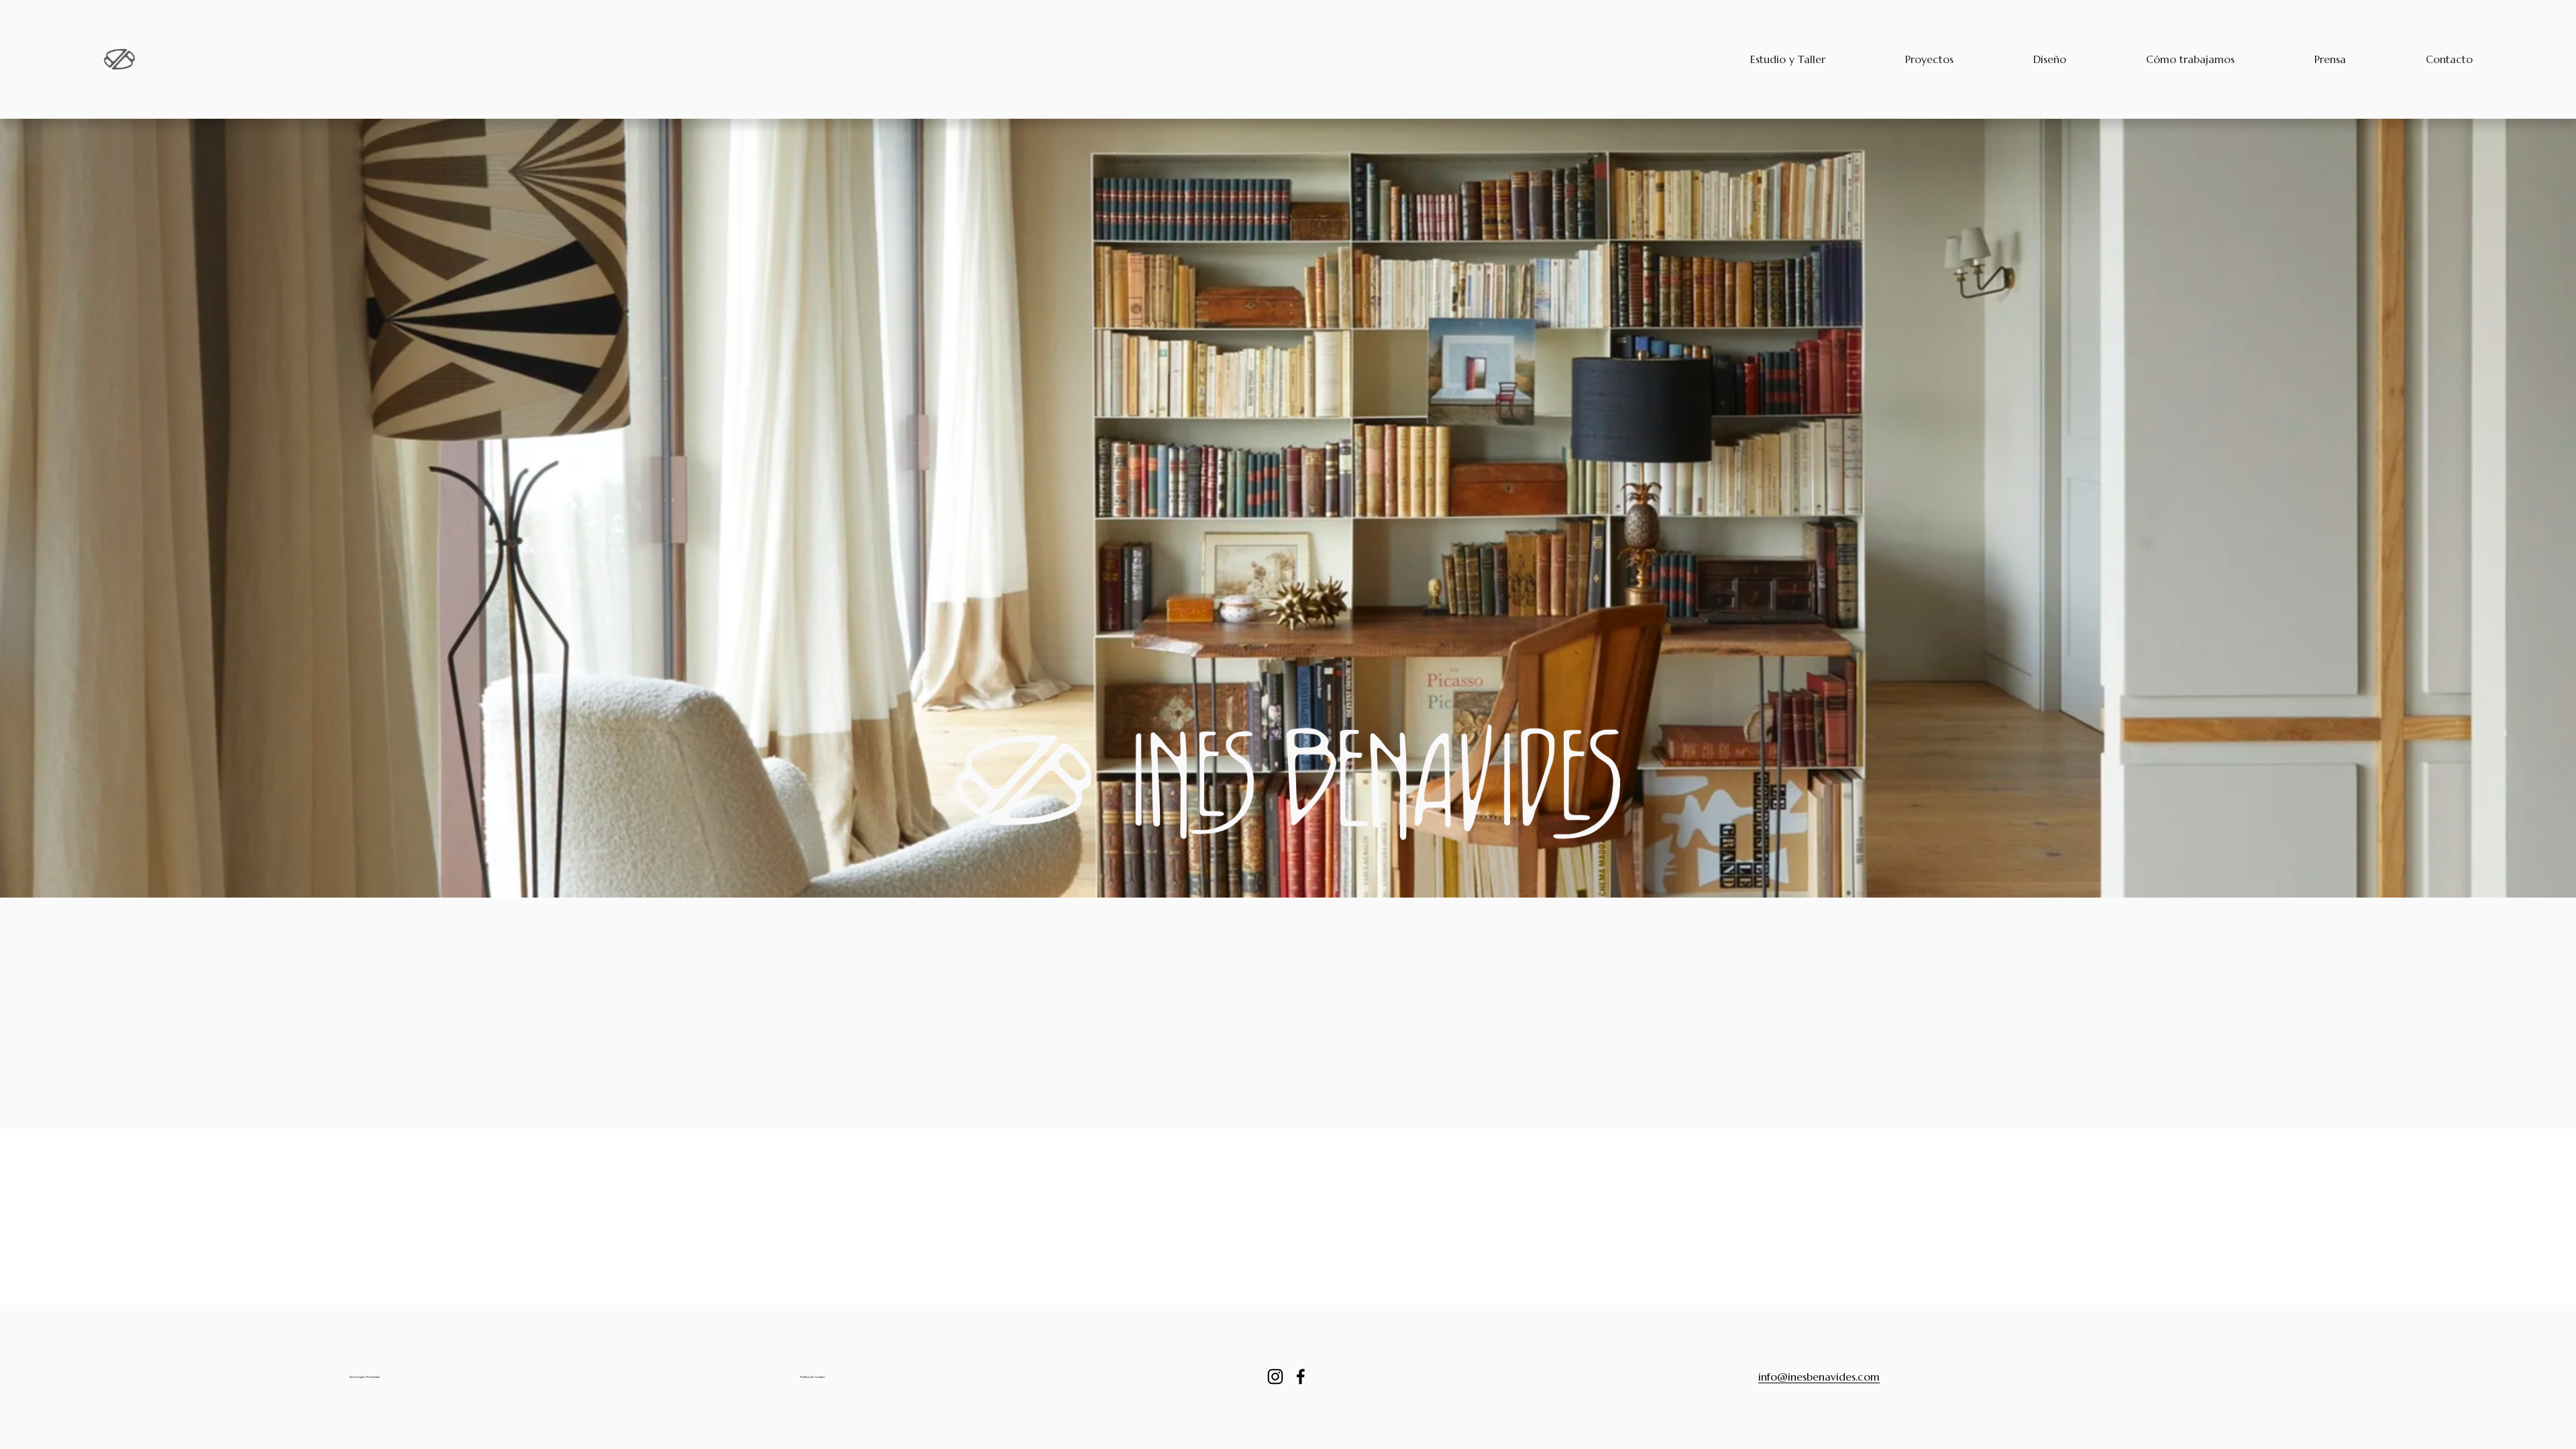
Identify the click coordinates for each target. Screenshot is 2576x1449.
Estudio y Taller (1788, 59)
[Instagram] (1275, 1377)
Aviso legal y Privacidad (365, 1377)
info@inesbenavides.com (1819, 1377)
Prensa (2330, 59)
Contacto (2449, 59)
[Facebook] (1301, 1377)
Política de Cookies (813, 1377)
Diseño (2050, 59)
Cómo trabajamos (2190, 59)
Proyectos (1929, 59)
